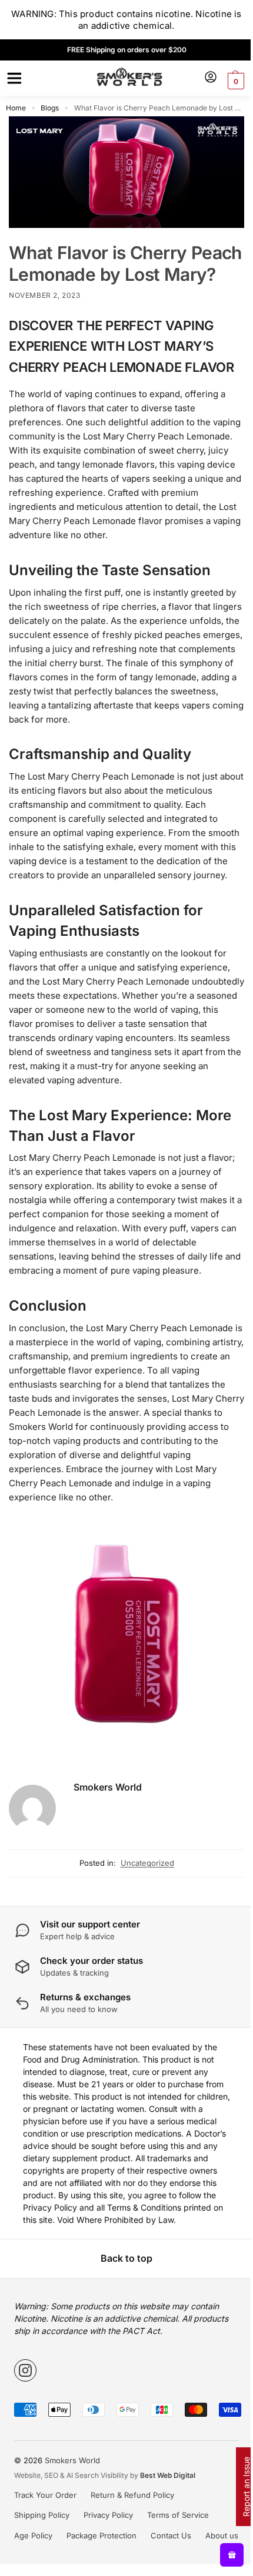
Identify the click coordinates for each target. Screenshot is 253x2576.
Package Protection (101, 2535)
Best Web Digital (168, 2475)
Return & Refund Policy (132, 2495)
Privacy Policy (108, 2515)
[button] (234, 81)
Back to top (126, 2258)
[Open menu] (12, 78)
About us (222, 2535)
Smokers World (108, 1787)
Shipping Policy (42, 2515)
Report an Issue (246, 2487)
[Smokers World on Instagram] (25, 2370)
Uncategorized (147, 1863)
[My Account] (211, 78)
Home (16, 108)
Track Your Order (45, 2495)
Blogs (50, 108)
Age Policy (33, 2535)
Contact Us (171, 2535)
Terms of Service (178, 2515)
